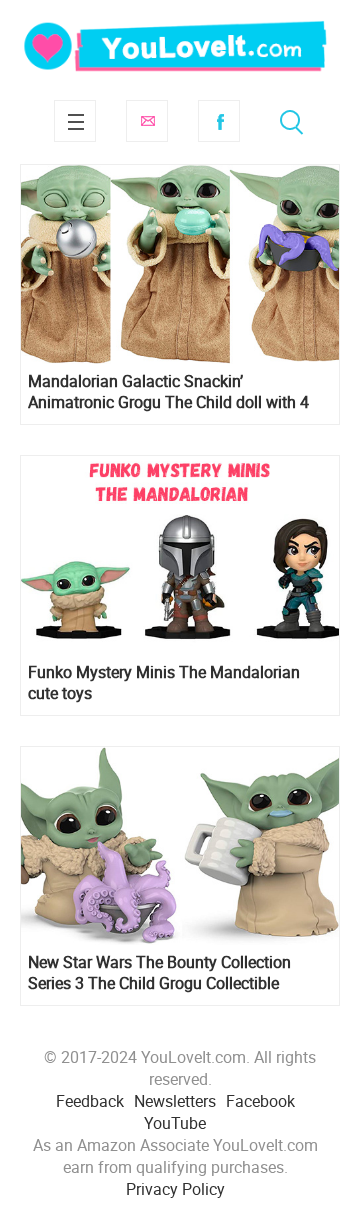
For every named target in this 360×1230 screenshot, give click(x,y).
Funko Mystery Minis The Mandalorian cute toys (164, 683)
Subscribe (147, 121)
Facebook (219, 121)
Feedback (90, 1101)
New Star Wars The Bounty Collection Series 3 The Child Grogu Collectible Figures (159, 973)
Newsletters (175, 1101)
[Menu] (75, 121)
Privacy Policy (175, 1189)
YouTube (175, 1123)
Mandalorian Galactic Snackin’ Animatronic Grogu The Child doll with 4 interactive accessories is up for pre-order (172, 392)
